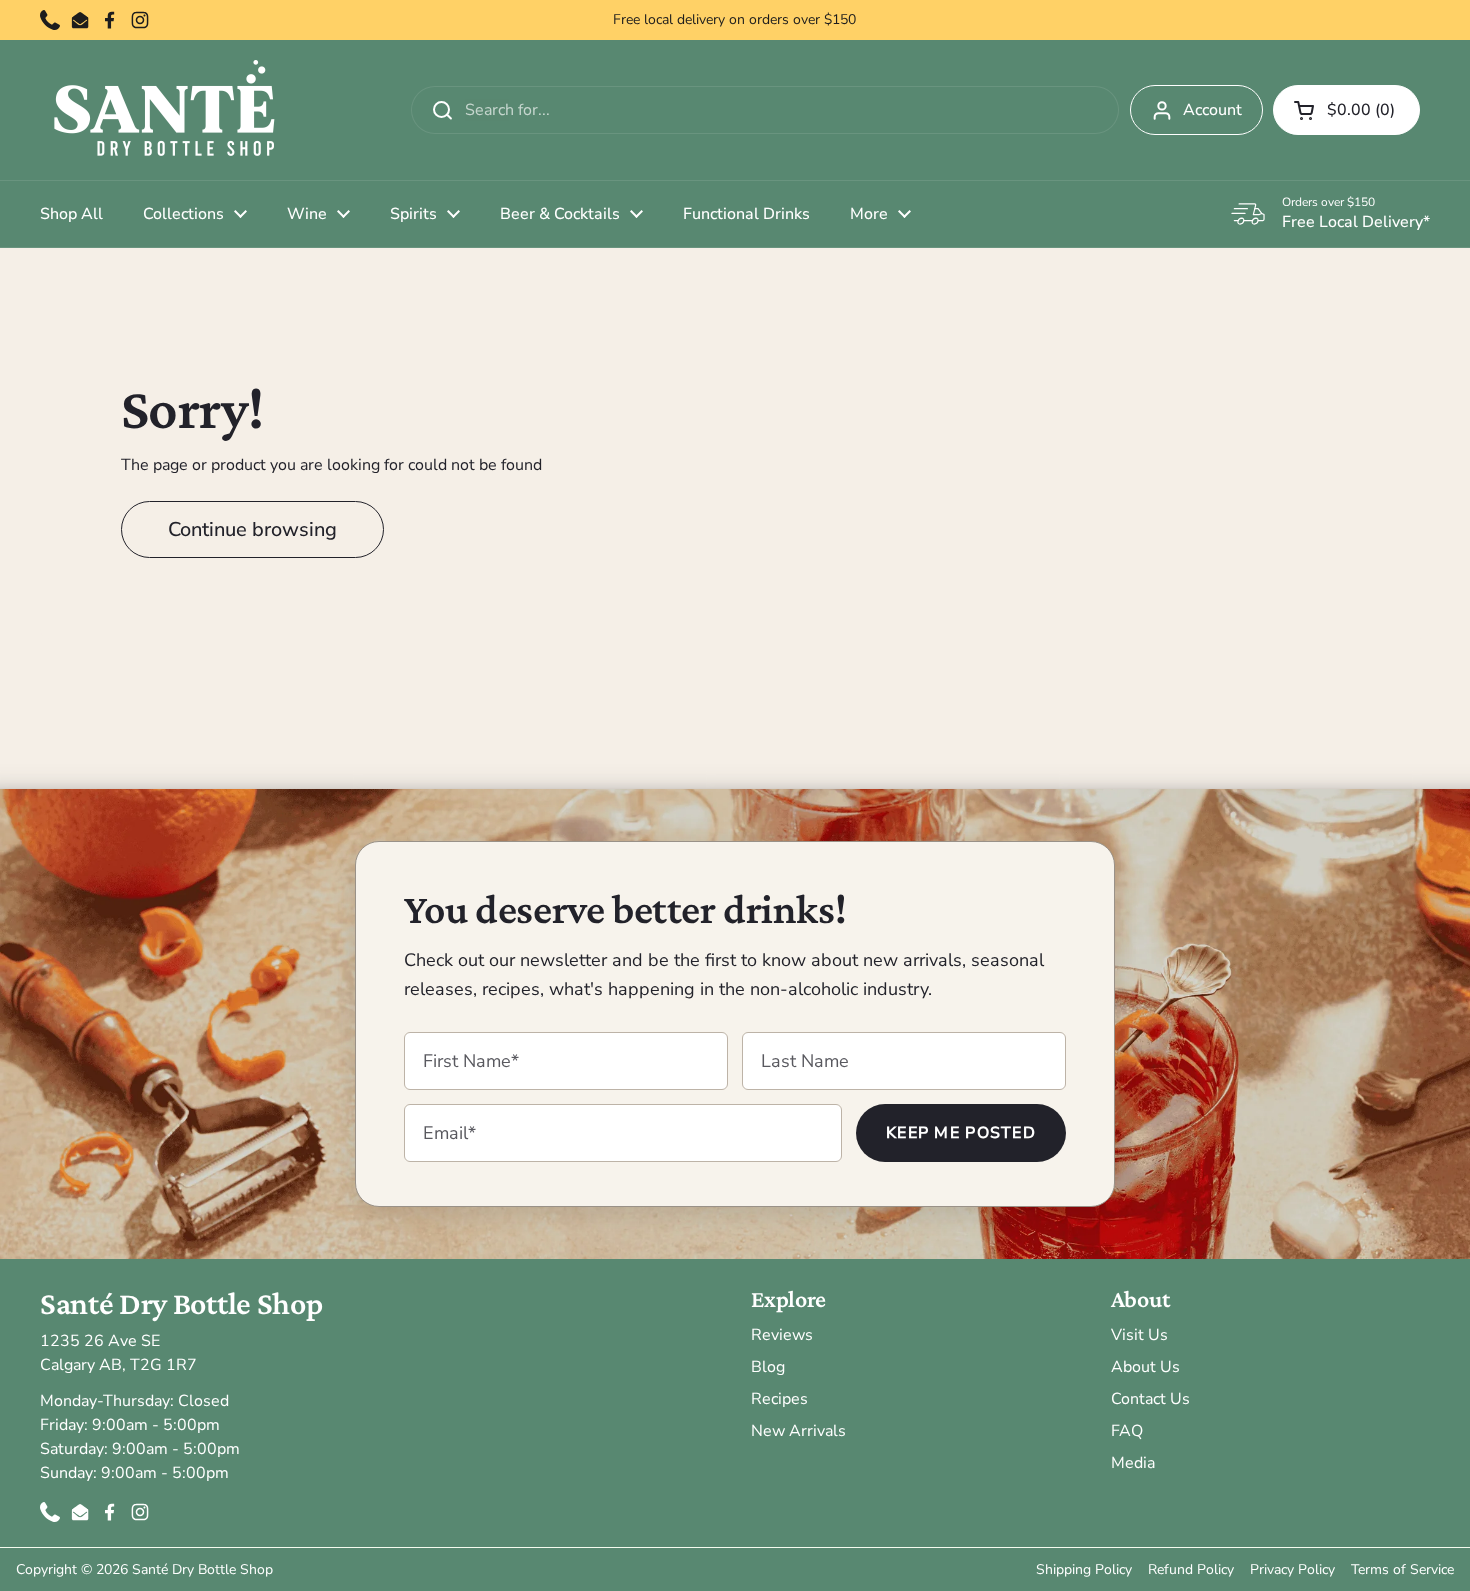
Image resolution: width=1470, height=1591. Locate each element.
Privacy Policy (1292, 1569)
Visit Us (1139, 1335)
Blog (768, 1367)
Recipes (779, 1399)
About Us (1145, 1367)
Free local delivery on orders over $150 (734, 20)
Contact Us (1150, 1399)
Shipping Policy (1084, 1569)
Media (1133, 1463)
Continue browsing (252, 529)
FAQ (1127, 1431)
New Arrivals (798, 1431)
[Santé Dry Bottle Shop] (165, 110)
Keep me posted (961, 1133)
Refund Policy (1191, 1569)
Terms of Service (1402, 1569)
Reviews (782, 1335)
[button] (1346, 110)
